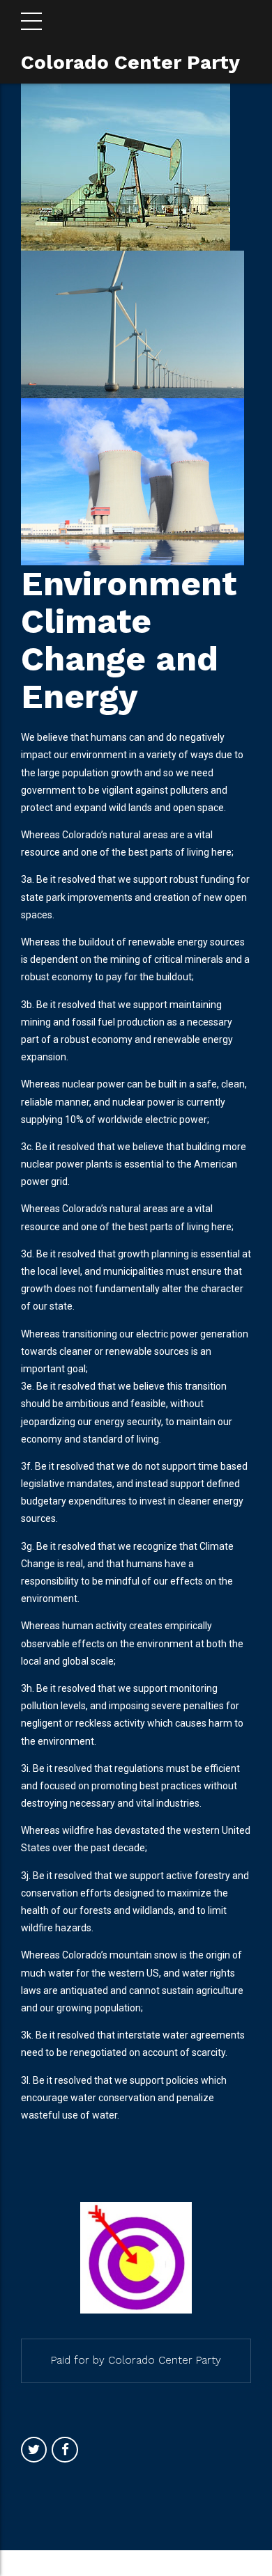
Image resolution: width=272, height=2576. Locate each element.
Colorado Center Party (130, 62)
